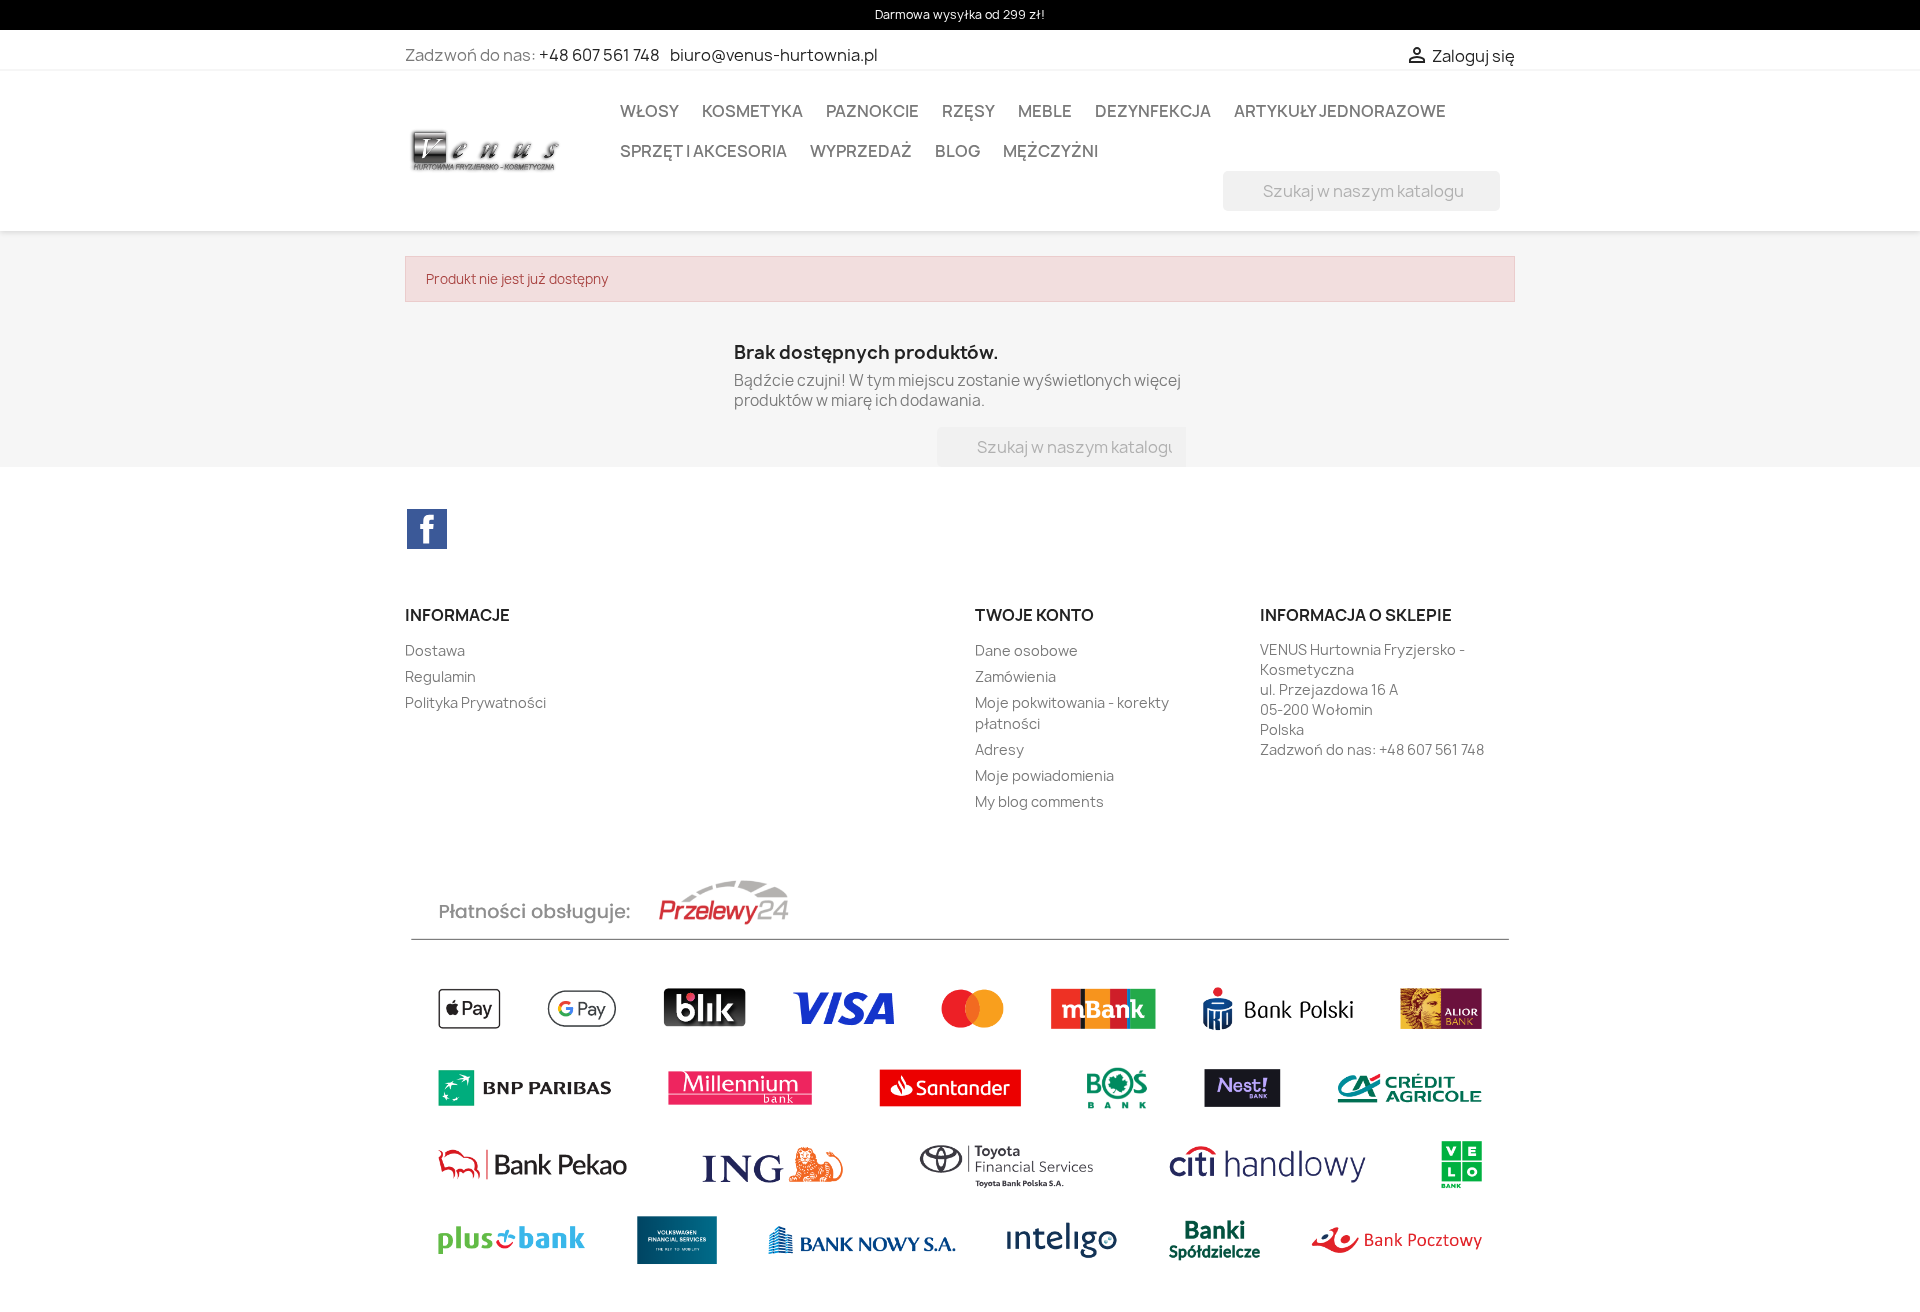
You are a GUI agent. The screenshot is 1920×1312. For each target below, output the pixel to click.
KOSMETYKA (752, 111)
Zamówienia (1015, 676)
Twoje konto (1034, 615)
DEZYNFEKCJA (1153, 111)
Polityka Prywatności (475, 702)
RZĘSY (968, 111)
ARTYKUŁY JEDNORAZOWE (1340, 111)
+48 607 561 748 (599, 55)
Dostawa (435, 650)
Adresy (999, 749)
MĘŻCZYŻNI (1050, 151)
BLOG (957, 151)
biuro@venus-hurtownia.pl (774, 55)
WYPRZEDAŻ (861, 151)
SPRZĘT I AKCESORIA (703, 151)
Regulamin (440, 676)
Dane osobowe (1026, 650)
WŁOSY (649, 111)
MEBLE (1045, 111)
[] (1492, 205)
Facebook (427, 529)
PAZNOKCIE (872, 111)
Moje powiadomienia (1044, 775)
